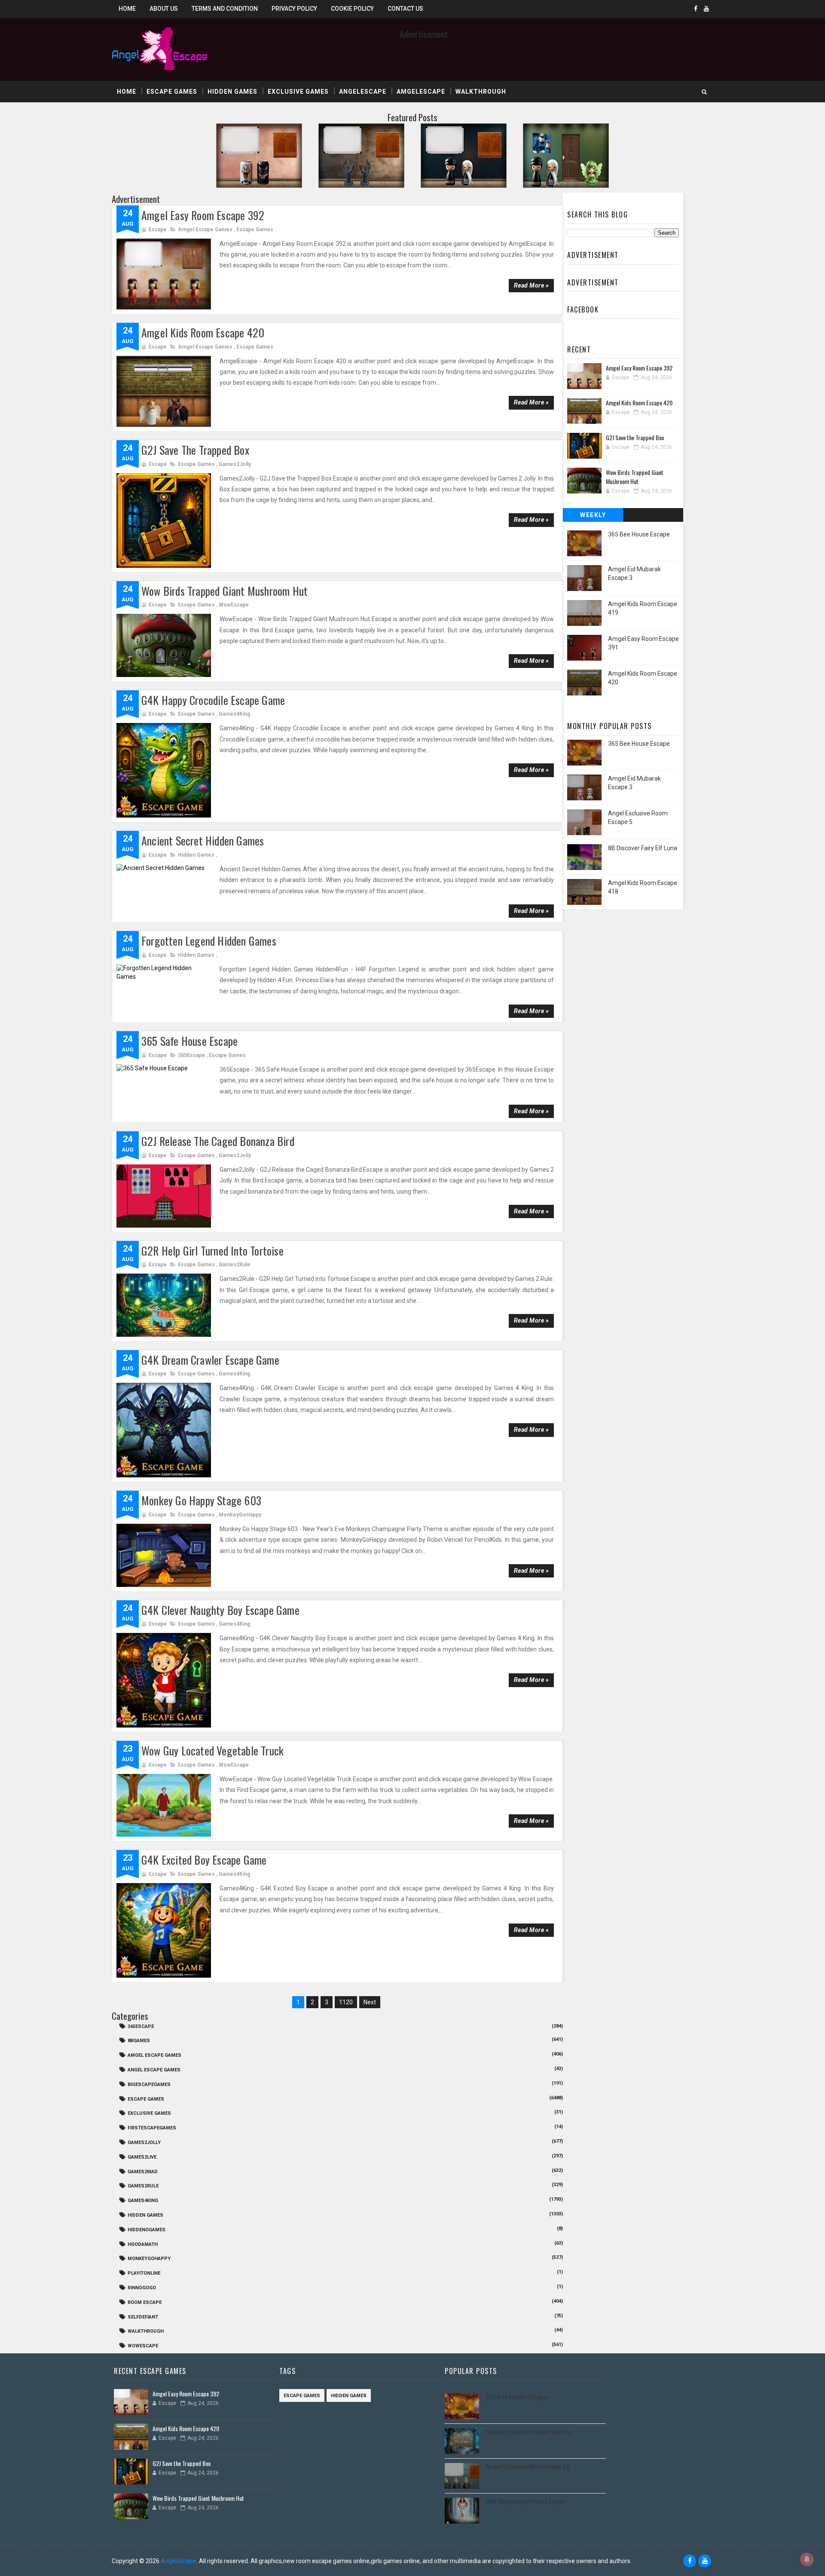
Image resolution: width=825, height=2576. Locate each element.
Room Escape (145, 2302)
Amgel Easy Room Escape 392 (203, 215)
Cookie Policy (352, 9)
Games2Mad (143, 2172)
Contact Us (405, 9)
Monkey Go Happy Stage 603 (201, 1500)
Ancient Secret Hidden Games (203, 841)
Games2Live (142, 2157)
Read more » (532, 285)
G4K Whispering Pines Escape (525, 2502)
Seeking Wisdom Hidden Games (529, 2432)
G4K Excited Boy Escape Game (204, 1860)
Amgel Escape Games (205, 230)
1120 (346, 2002)
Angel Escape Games (154, 2070)
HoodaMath (143, 2244)
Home (127, 9)
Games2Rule (235, 1265)
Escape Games (172, 92)
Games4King (234, 714)
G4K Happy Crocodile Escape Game (213, 700)
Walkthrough (481, 92)
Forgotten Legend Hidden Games (209, 941)
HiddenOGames (147, 2230)
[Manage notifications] (807, 2559)
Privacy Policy (294, 9)
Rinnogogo (142, 2288)
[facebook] (696, 9)
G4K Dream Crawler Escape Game (210, 1360)
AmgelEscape (421, 92)
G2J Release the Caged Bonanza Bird (218, 1141)
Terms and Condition (225, 9)
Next (370, 2002)
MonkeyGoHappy (240, 1515)
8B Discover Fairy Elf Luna (643, 848)
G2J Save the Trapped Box (195, 450)
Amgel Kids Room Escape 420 (203, 332)
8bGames (139, 2041)
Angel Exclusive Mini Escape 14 (527, 2467)
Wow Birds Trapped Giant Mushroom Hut (225, 591)
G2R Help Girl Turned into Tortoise (212, 1251)
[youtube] (706, 9)
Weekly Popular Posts (593, 517)
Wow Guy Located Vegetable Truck (212, 1751)
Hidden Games (232, 92)
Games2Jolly (235, 464)
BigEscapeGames (149, 2084)
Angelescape (363, 92)
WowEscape (234, 605)
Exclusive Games (298, 92)
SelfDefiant (143, 2317)
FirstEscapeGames (152, 2128)
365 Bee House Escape (639, 534)
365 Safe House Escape (189, 1041)
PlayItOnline (144, 2273)
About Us (164, 9)
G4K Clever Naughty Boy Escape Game (220, 1610)
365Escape (191, 1055)
